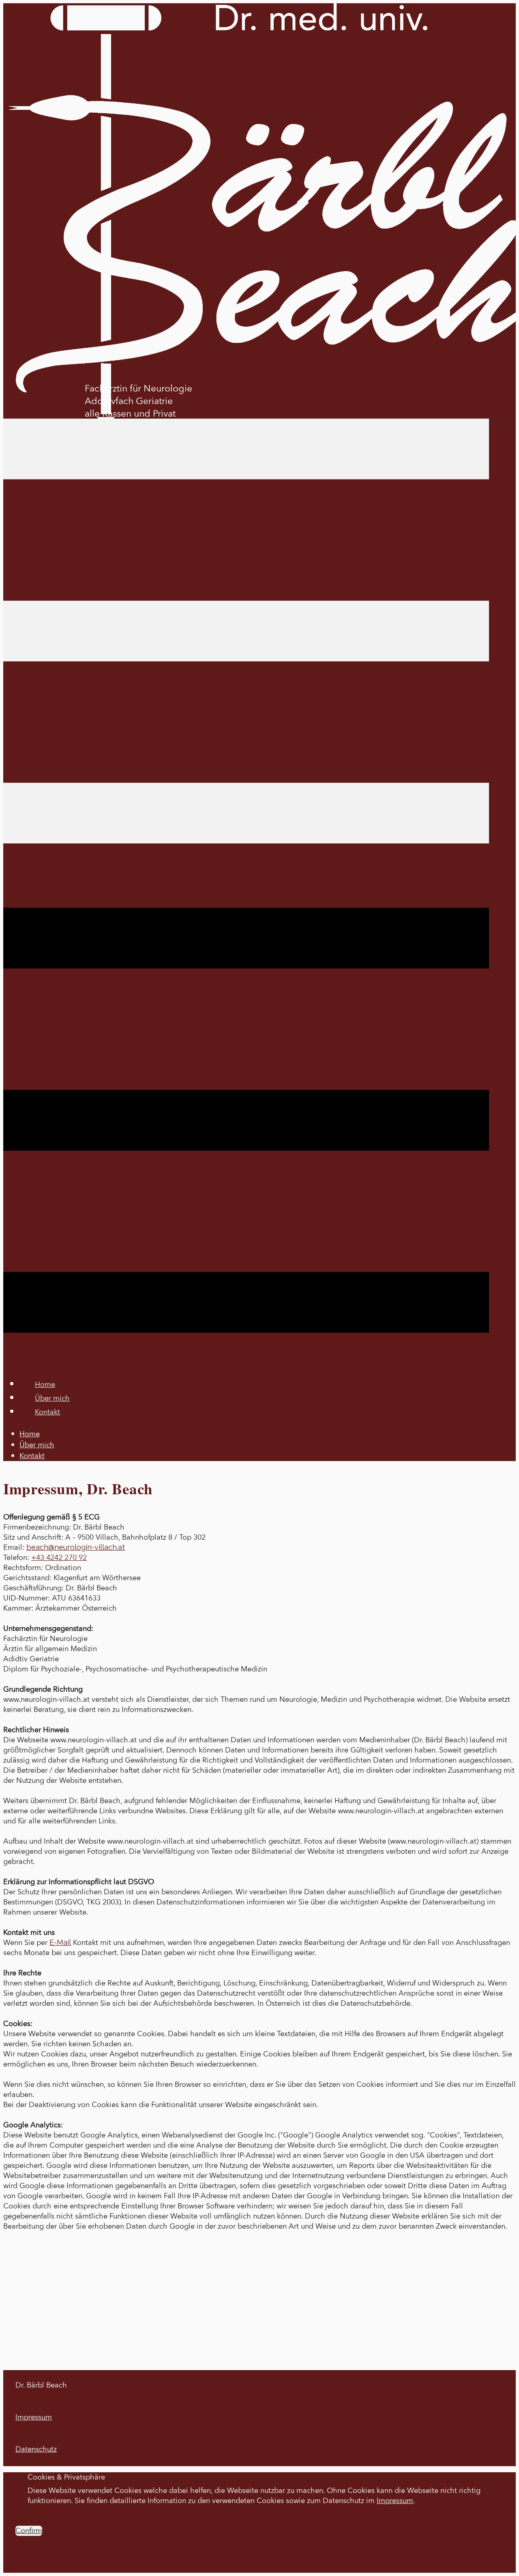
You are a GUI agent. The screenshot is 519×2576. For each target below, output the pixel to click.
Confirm (29, 2531)
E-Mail (60, 1942)
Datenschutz (36, 2449)
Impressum (34, 2417)
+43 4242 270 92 (59, 1558)
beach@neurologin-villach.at (76, 1547)
